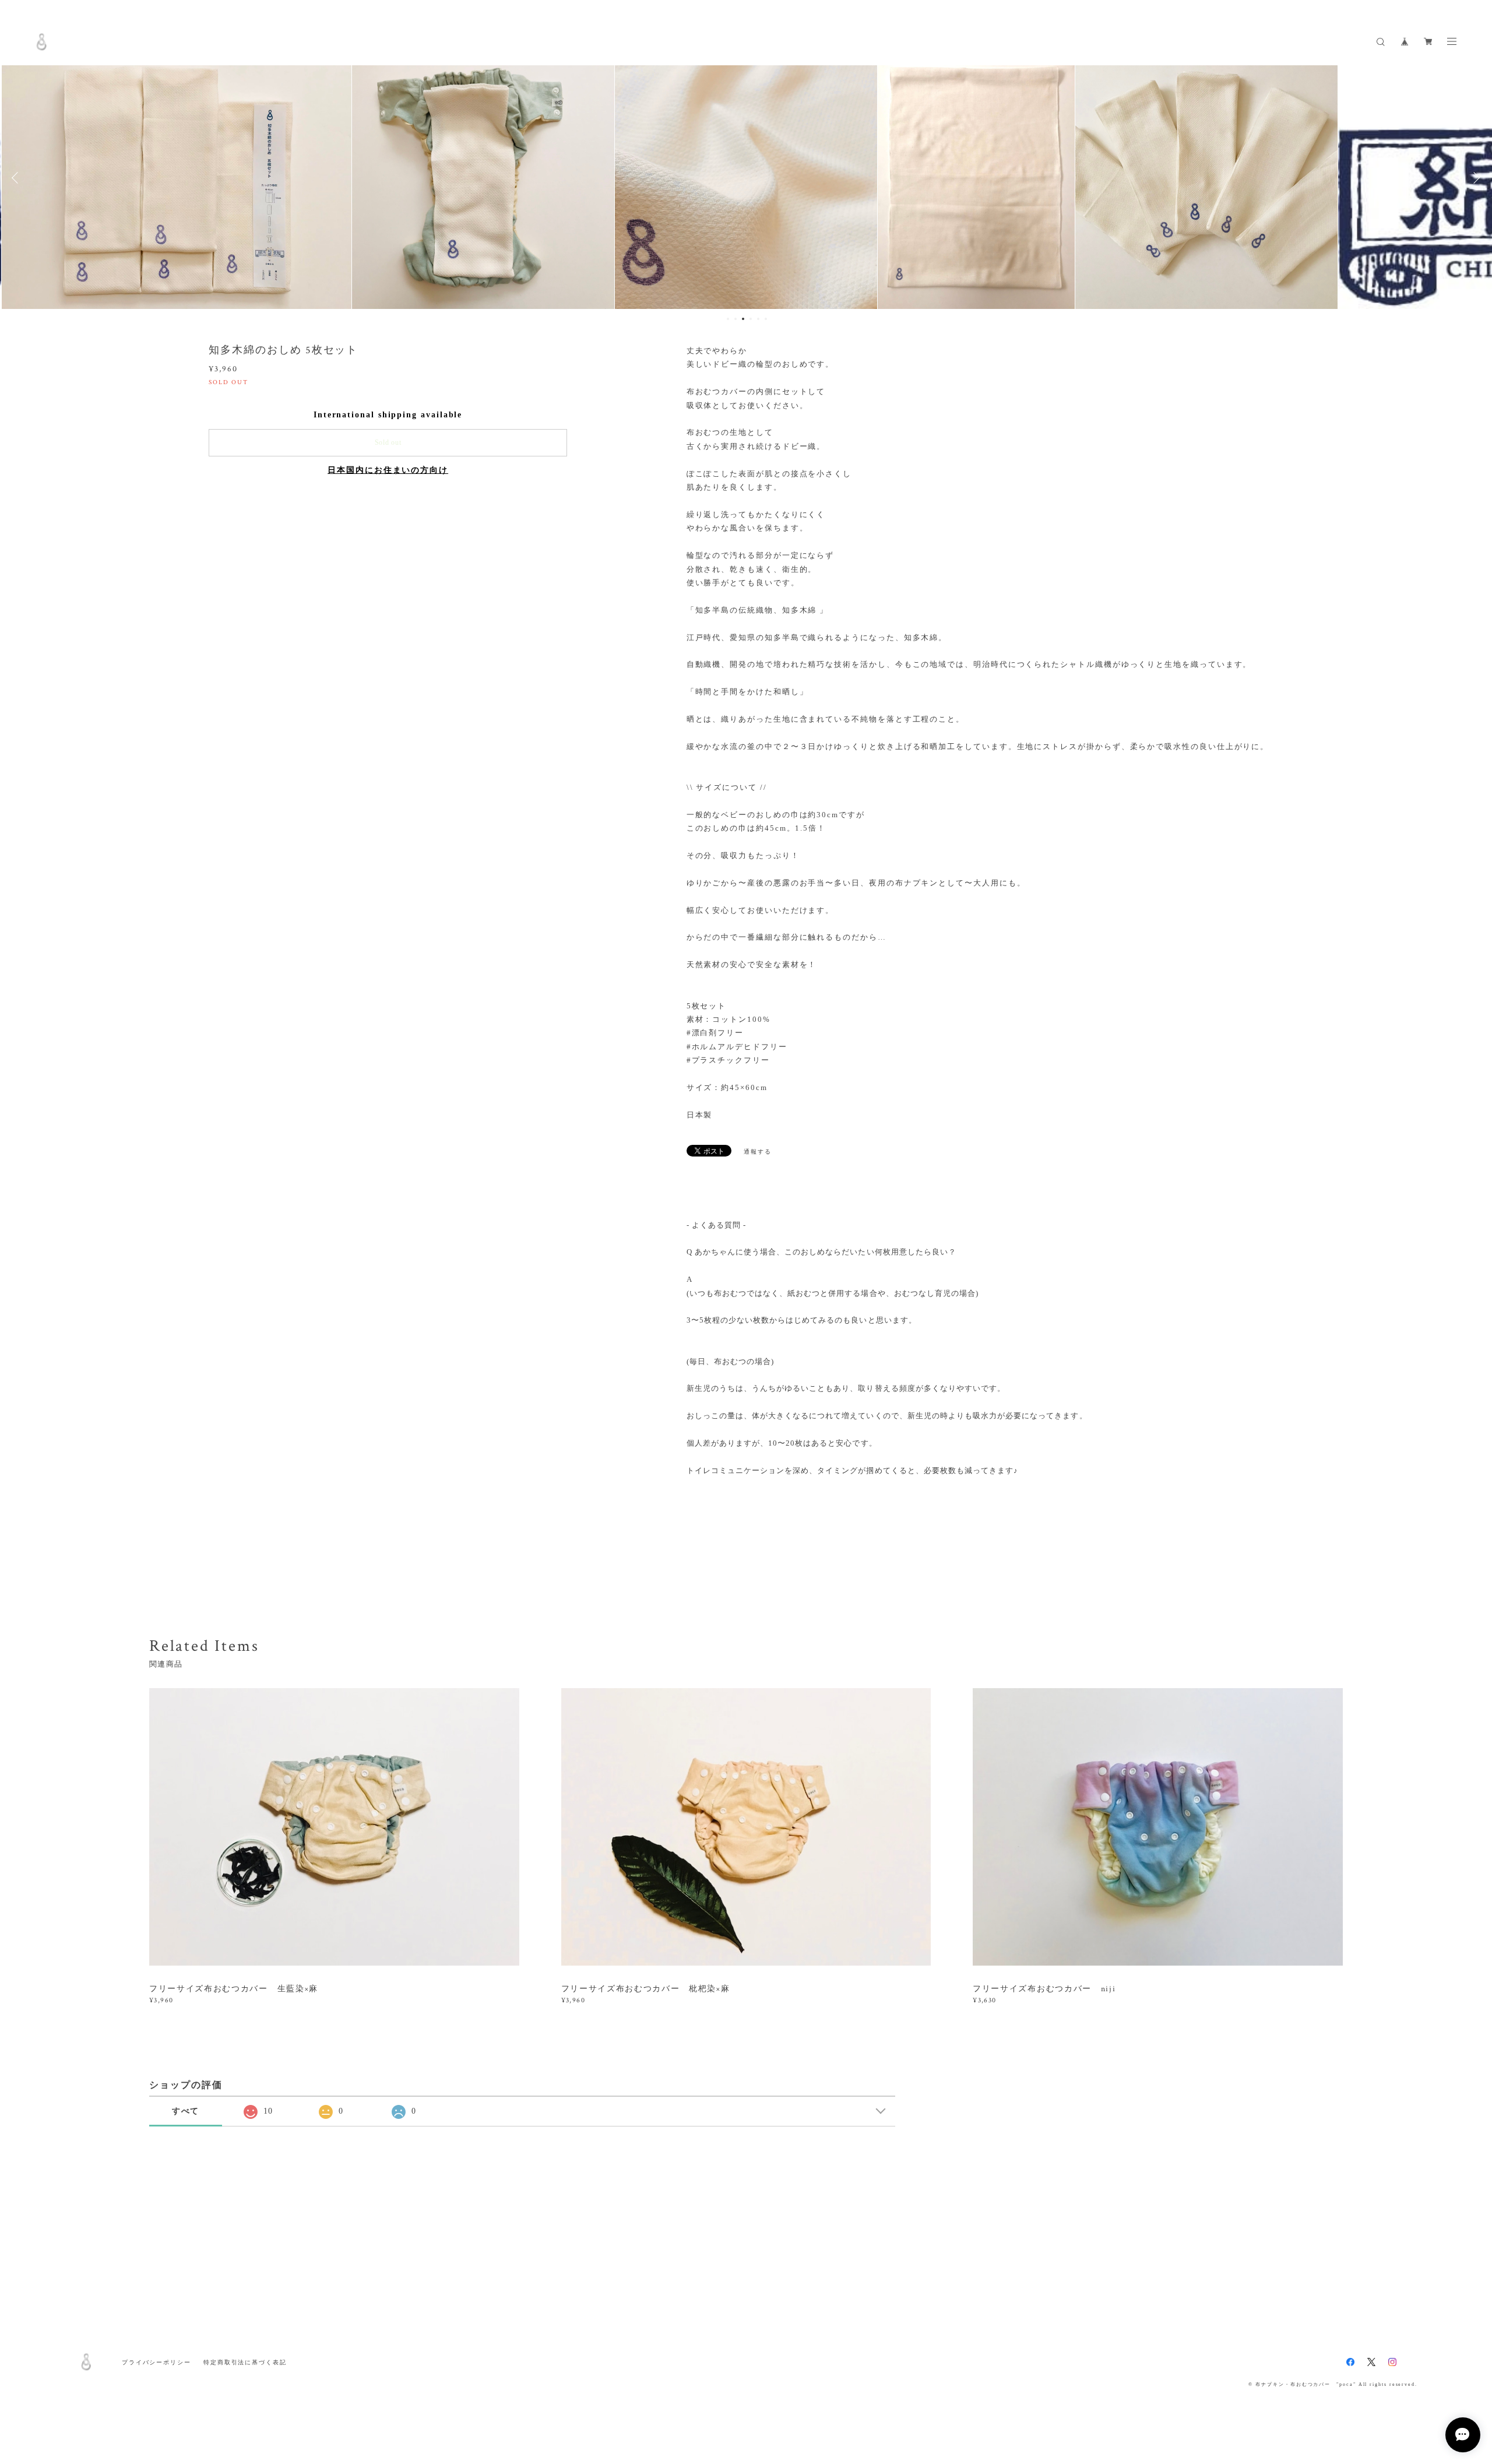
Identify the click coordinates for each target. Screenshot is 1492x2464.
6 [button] (766, 319)
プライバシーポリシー (156, 2362)
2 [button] (736, 319)
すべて (186, 2111)
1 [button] (728, 319)
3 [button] (743, 319)
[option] (254, 178)
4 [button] (751, 319)
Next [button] (1475, 178)
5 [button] (758, 319)
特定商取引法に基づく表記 (245, 2362)
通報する (758, 1152)
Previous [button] (17, 178)
